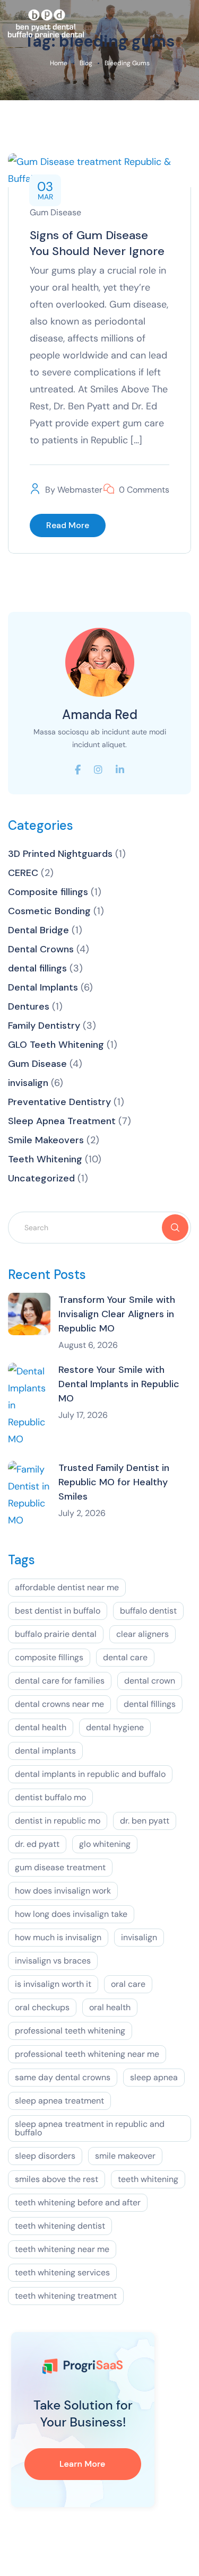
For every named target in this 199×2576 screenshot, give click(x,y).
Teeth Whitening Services (62, 2272)
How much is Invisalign (58, 1937)
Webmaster (80, 490)
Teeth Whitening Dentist (60, 2226)
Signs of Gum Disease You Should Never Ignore (97, 243)
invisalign (28, 1083)
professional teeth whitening (70, 2031)
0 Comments (144, 490)
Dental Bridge (38, 930)
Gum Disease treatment (60, 1867)
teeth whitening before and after (78, 2202)
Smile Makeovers (46, 1140)
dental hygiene (115, 1727)
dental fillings (37, 968)
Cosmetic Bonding (49, 911)
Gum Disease (55, 212)
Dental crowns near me (59, 1704)
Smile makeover (125, 2156)
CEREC (23, 873)
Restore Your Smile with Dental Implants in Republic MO (119, 1384)
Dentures (29, 1006)
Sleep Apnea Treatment (62, 1121)
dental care (125, 1657)
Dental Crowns (41, 949)
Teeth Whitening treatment (66, 2296)
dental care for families (60, 1681)
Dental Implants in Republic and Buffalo (90, 1774)
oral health (110, 2007)
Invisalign (139, 1937)
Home (59, 63)
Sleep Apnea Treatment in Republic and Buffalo (90, 2128)
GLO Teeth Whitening (56, 1045)
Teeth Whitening (45, 1159)
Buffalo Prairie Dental (56, 1634)
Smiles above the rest (57, 2179)
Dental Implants (43, 987)
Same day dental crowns (63, 2077)
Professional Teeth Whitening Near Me (87, 2054)
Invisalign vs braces (53, 1961)
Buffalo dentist (148, 1611)
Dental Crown (150, 1681)
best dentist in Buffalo (58, 1611)
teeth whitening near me (62, 2249)
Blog (86, 63)
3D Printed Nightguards (60, 854)
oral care (128, 1984)
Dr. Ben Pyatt (145, 1821)
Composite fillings (48, 892)
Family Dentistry (44, 1026)
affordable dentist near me (67, 1587)
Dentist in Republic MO (58, 1821)
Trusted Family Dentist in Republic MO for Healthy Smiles (114, 1482)
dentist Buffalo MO (50, 1797)
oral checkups (42, 2007)
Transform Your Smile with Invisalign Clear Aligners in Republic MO (117, 1314)
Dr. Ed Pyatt (37, 1844)
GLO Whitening (105, 1844)
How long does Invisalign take (71, 1914)
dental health (41, 1727)
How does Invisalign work (63, 1891)
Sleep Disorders (45, 2156)
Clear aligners (142, 1634)
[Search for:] (99, 1227)
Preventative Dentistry (59, 1102)
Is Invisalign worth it (53, 1984)
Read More (68, 525)
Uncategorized (41, 1178)
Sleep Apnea (154, 2077)
